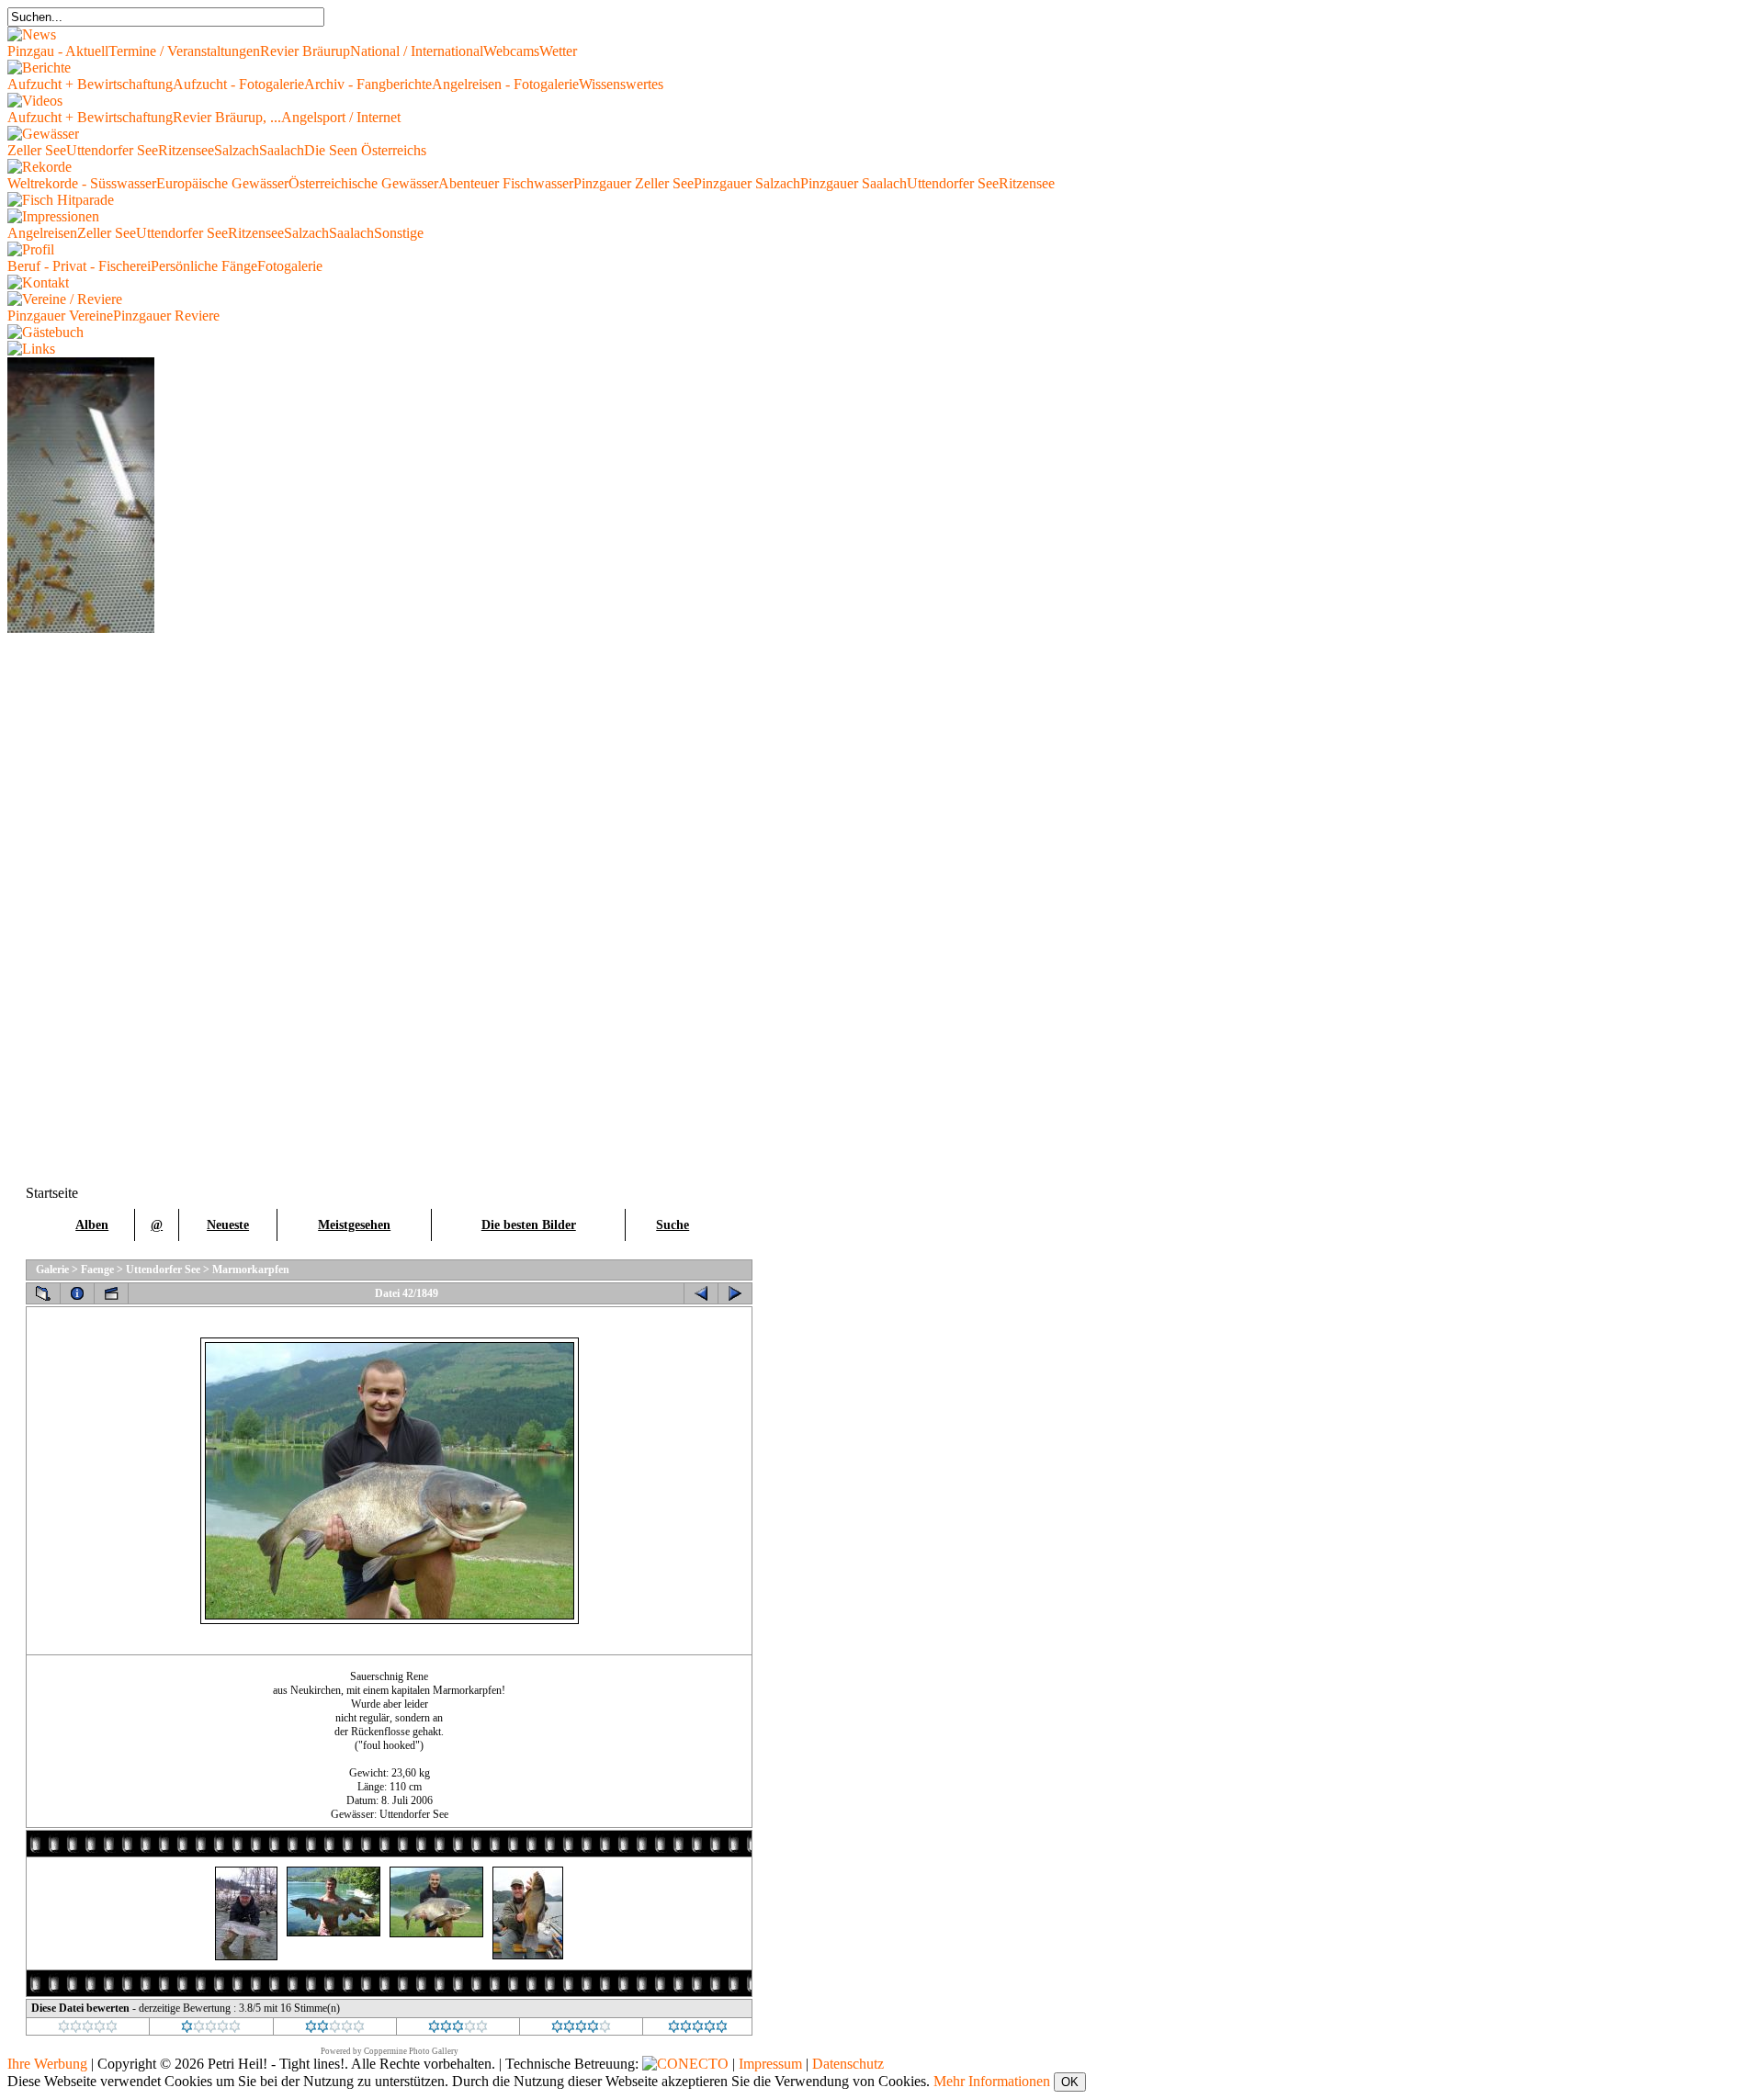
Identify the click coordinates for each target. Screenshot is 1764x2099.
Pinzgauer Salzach (747, 183)
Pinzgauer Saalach (854, 183)
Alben (92, 1225)
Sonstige (399, 233)
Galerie (52, 1270)
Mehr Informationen (992, 2081)
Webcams (511, 51)
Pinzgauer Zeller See (633, 183)
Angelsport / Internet (341, 117)
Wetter (558, 51)
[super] (698, 2029)
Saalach (282, 150)
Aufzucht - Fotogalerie (238, 84)
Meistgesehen (354, 1225)
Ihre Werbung (47, 2064)
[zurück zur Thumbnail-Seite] (43, 1293)
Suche (673, 1225)
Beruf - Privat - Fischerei (79, 266)
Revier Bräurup (305, 51)
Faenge (97, 1270)
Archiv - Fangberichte (368, 84)
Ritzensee (186, 150)
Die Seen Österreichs (365, 150)
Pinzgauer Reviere (166, 316)
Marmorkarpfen (251, 1270)
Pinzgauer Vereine (60, 316)
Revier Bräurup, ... (227, 117)
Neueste (228, 1225)
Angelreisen (42, 233)
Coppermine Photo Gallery (411, 2051)
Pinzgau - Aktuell (58, 51)
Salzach (237, 150)
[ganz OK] (335, 2029)
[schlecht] (211, 2029)
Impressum (770, 2064)
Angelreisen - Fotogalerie (505, 84)
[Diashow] (111, 1293)
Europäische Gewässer (222, 183)
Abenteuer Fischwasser (506, 183)
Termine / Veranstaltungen (184, 51)
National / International (417, 51)
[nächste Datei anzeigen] (735, 1293)
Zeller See (37, 150)
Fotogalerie (290, 266)
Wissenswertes (621, 84)
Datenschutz (848, 2064)
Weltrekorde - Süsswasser (82, 183)
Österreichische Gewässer (363, 183)
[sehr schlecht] (88, 2029)
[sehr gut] (581, 2029)
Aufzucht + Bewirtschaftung (90, 84)
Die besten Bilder (529, 1225)
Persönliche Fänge (204, 266)
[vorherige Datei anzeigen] (701, 1293)
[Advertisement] (81, 908)
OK (1070, 2082)
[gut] (458, 2029)
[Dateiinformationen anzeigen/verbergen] (77, 1293)
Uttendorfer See (112, 150)
